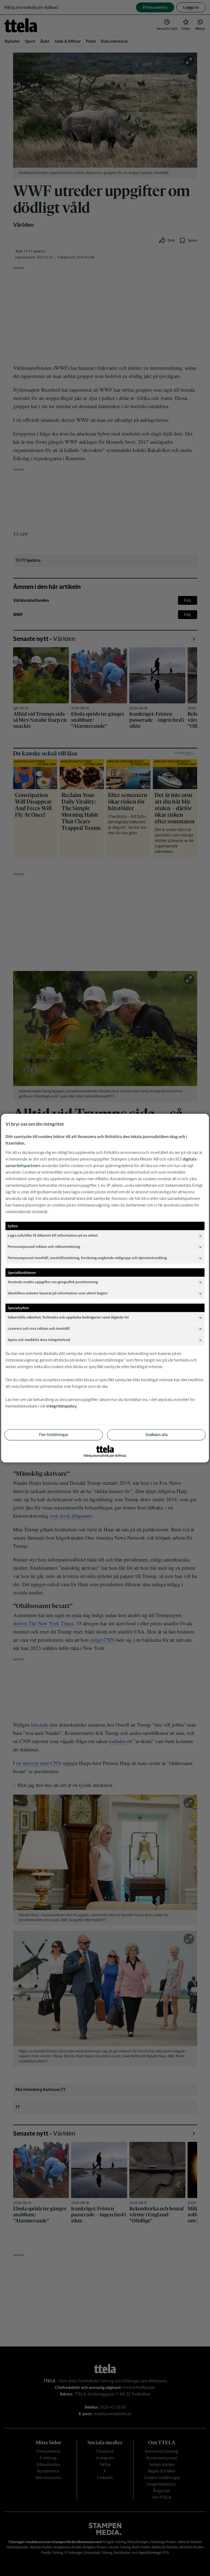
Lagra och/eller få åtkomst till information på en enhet (53, 1235)
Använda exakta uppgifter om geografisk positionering (53, 1282)
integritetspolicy (62, 1406)
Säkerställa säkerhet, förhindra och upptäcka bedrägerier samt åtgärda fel (68, 1317)
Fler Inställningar (54, 1434)
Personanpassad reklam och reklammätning (44, 1247)
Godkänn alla (157, 1434)
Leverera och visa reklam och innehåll (39, 1329)
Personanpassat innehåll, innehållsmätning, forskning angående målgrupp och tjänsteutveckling (87, 1258)
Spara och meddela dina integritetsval (39, 1340)
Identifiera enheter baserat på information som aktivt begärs (58, 1293)
